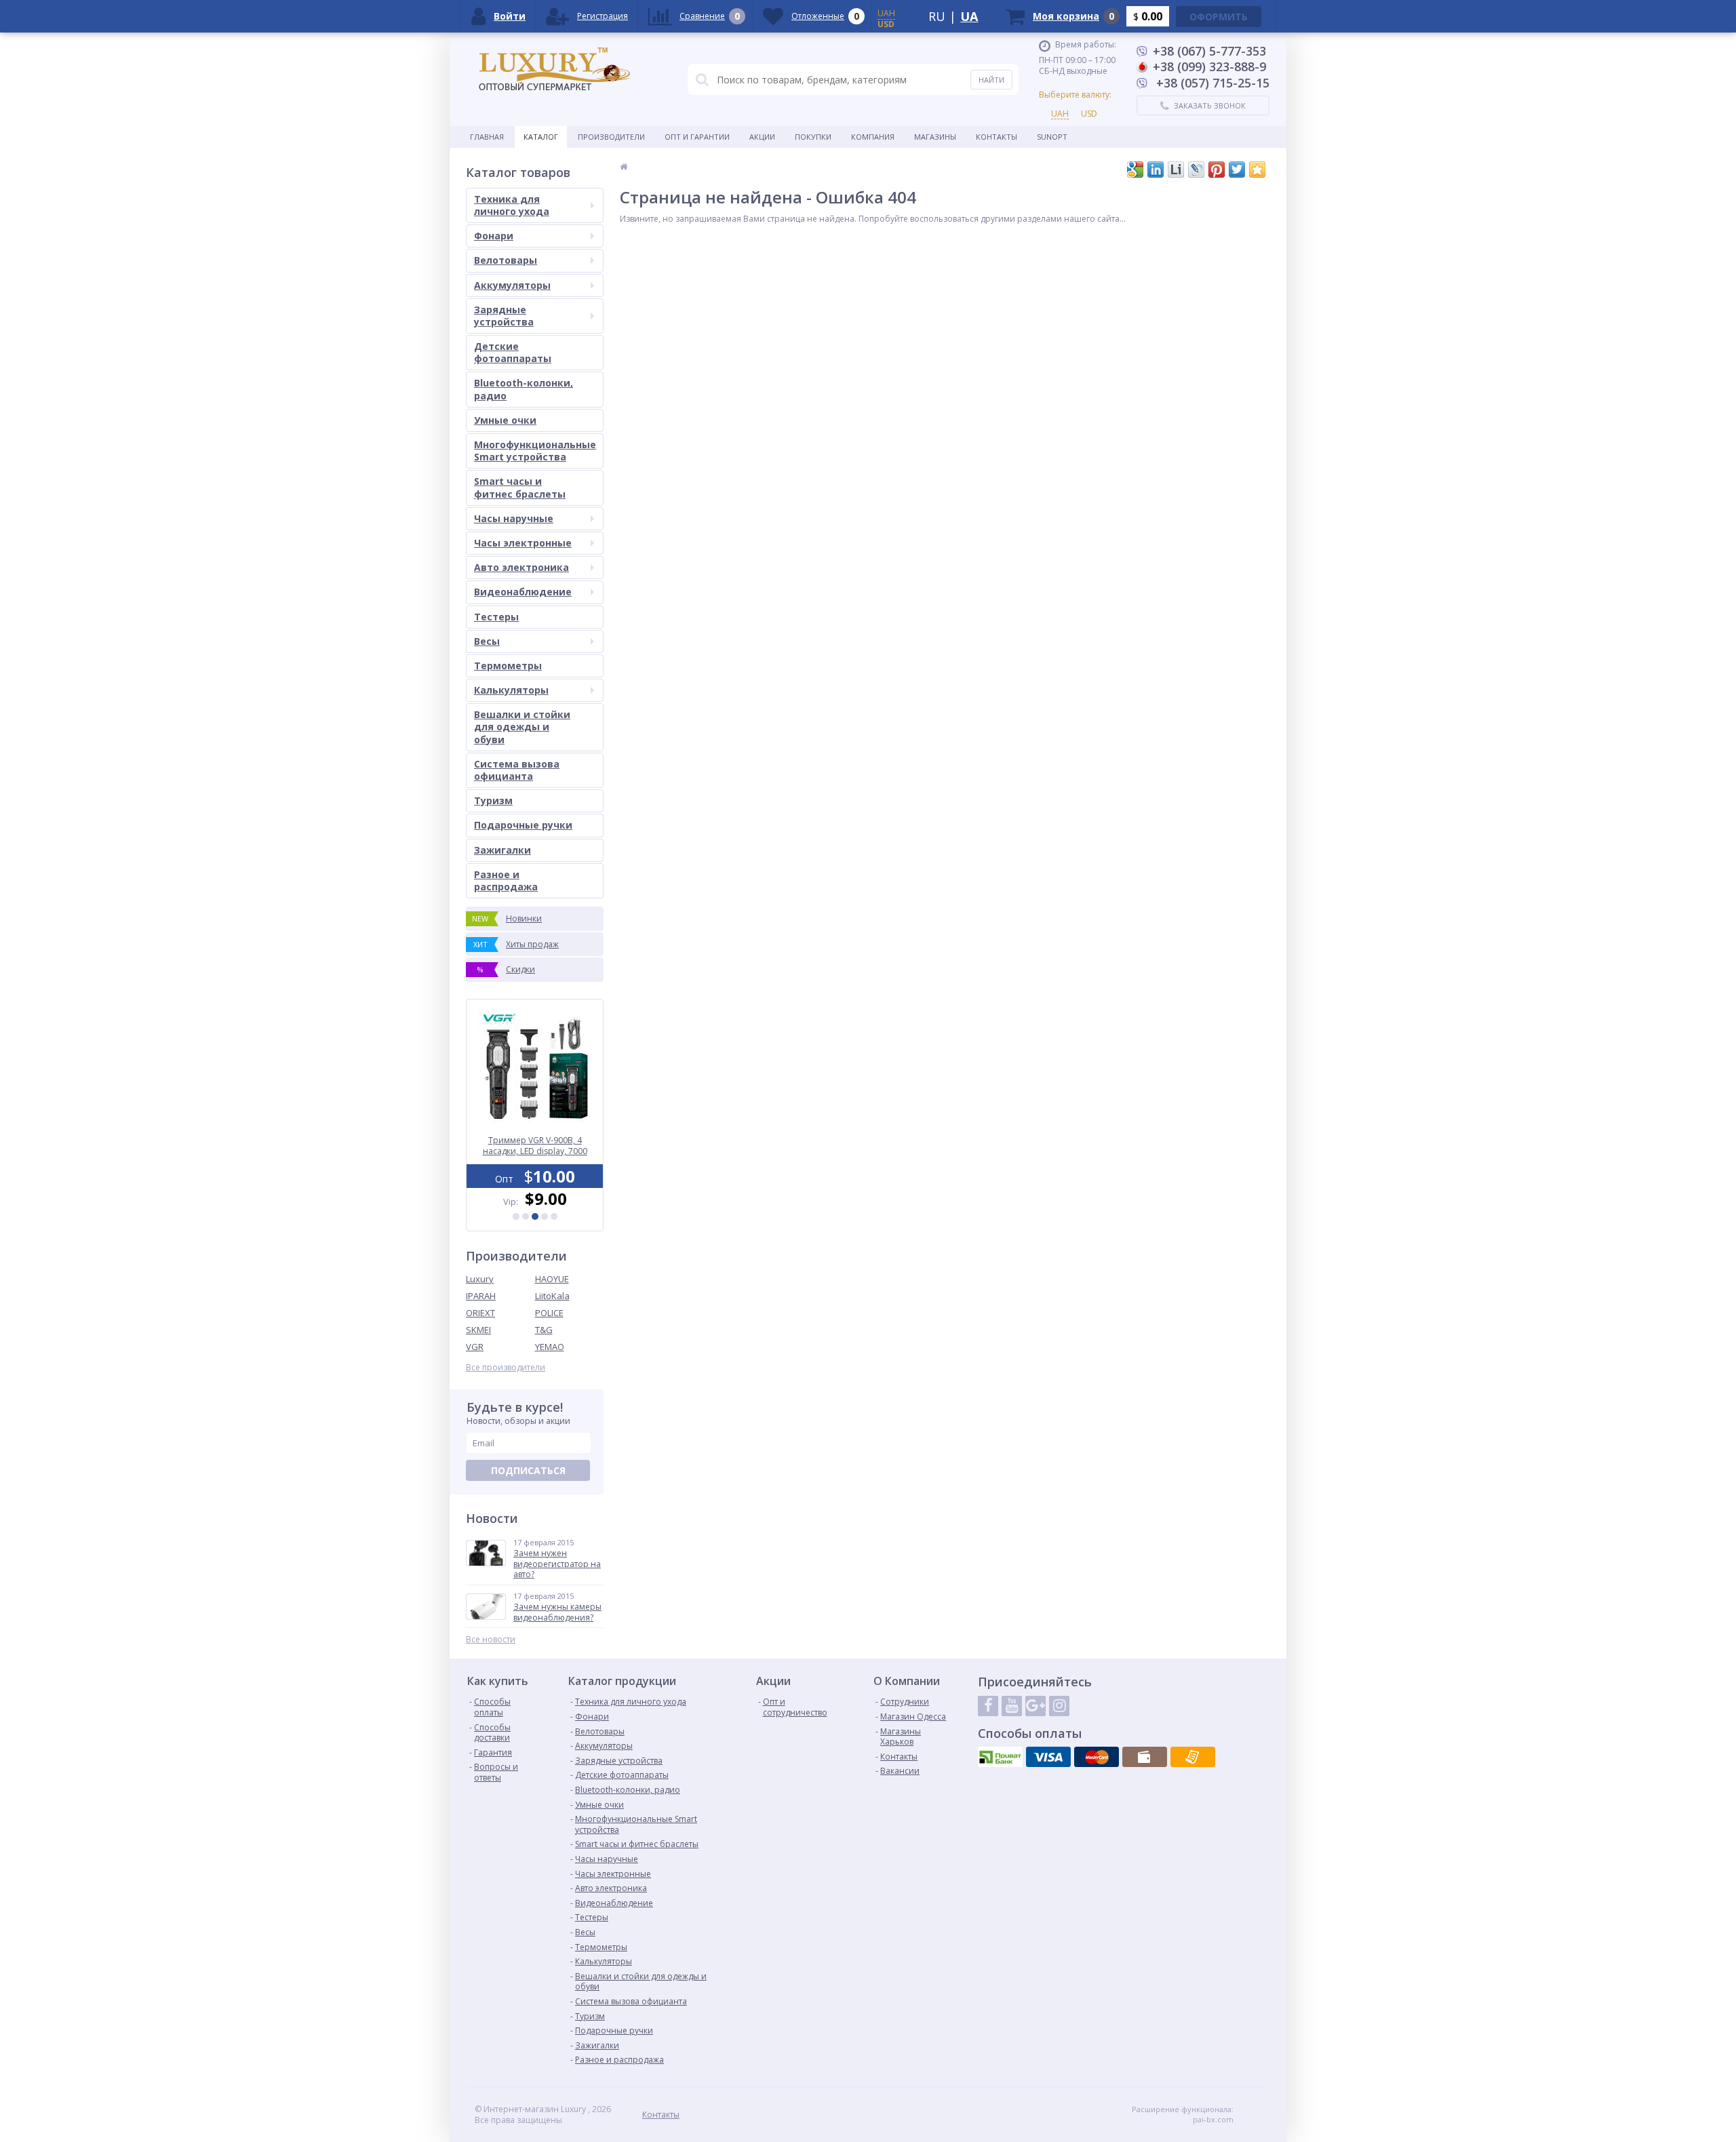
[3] (535, 1216)
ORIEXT (480, 1313)
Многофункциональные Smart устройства (535, 451)
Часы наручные (514, 518)
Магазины (935, 137)
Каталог (541, 137)
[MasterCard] (1097, 1757)
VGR (475, 1347)
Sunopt (1052, 137)
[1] (516, 1216)
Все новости (491, 1640)
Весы (487, 641)
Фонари (494, 236)
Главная (487, 137)
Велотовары (506, 260)
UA (969, 16)
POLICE (549, 1313)
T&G (544, 1330)
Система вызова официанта (517, 770)
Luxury (480, 1279)
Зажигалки (502, 850)
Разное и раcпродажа (506, 880)
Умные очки (505, 420)
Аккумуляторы (512, 285)
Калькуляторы (511, 690)
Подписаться (528, 1470)
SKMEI (478, 1330)
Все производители (506, 1368)
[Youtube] (1012, 1706)
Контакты (997, 137)
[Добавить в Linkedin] (1156, 170)
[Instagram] (1059, 1706)
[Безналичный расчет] (1193, 1757)
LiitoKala (552, 1296)
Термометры (508, 666)
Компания (873, 137)
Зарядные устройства (504, 316)
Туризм (493, 800)
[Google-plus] (1035, 1706)
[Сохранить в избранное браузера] (1257, 170)
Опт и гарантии (697, 137)
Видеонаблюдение (523, 592)
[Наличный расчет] (1145, 1757)
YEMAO (550, 1347)
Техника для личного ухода (512, 205)
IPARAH (481, 1296)
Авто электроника (521, 567)
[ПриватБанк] (1000, 1757)
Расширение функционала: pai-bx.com (1183, 2114)
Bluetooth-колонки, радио (524, 389)
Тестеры (496, 617)
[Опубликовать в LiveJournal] (1196, 170)
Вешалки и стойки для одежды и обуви (522, 727)
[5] (554, 1216)
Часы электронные (523, 543)
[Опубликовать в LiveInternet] (1176, 170)
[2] (526, 1216)
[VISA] (1048, 1757)
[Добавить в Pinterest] (1217, 170)
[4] (545, 1216)
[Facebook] (988, 1706)
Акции (762, 137)
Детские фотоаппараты (513, 352)
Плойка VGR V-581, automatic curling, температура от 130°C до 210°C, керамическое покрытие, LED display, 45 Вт (535, 1146)
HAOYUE (552, 1279)
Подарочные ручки (523, 825)
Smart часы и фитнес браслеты (520, 487)
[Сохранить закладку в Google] (1135, 170)
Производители (611, 137)
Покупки (813, 137)
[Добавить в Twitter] (1237, 170)
